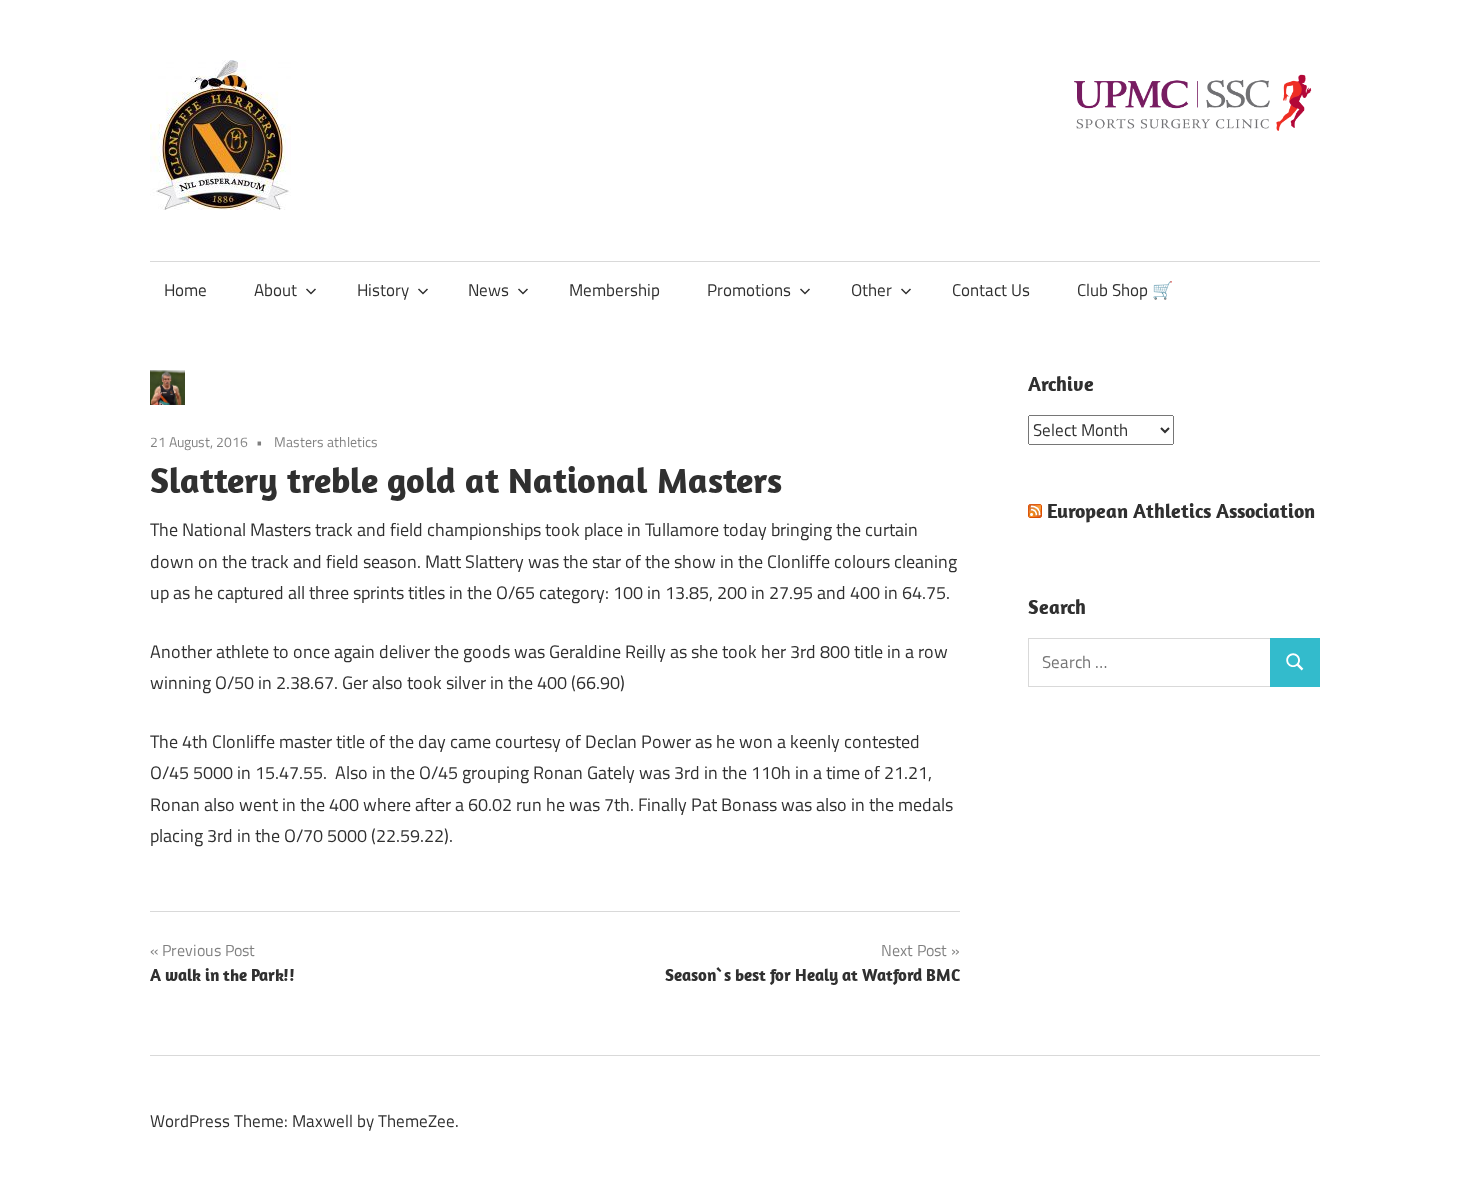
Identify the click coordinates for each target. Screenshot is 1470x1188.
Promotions (749, 290)
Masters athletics (326, 441)
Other (871, 290)
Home (185, 290)
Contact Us (991, 290)
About (275, 290)
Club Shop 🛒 (1125, 290)
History (383, 290)
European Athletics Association (1181, 510)
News (488, 290)
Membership (614, 290)
